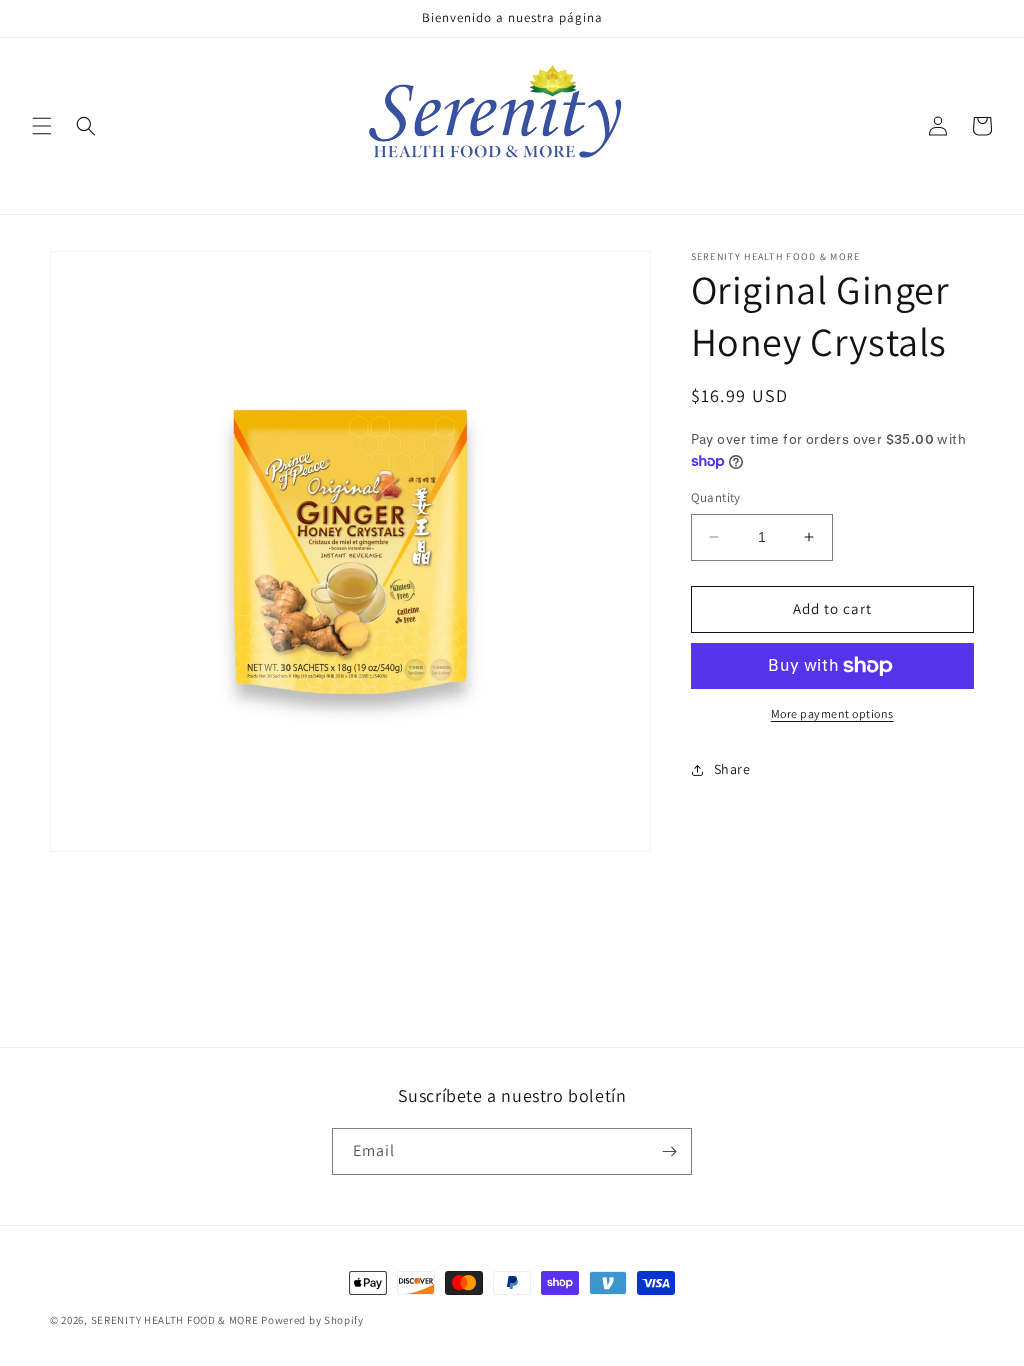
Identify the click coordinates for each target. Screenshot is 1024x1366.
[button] (42, 126)
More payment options (832, 713)
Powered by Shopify (312, 1320)
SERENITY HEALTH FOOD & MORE (175, 1320)
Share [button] (732, 769)
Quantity (716, 497)
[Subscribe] (669, 1151)
